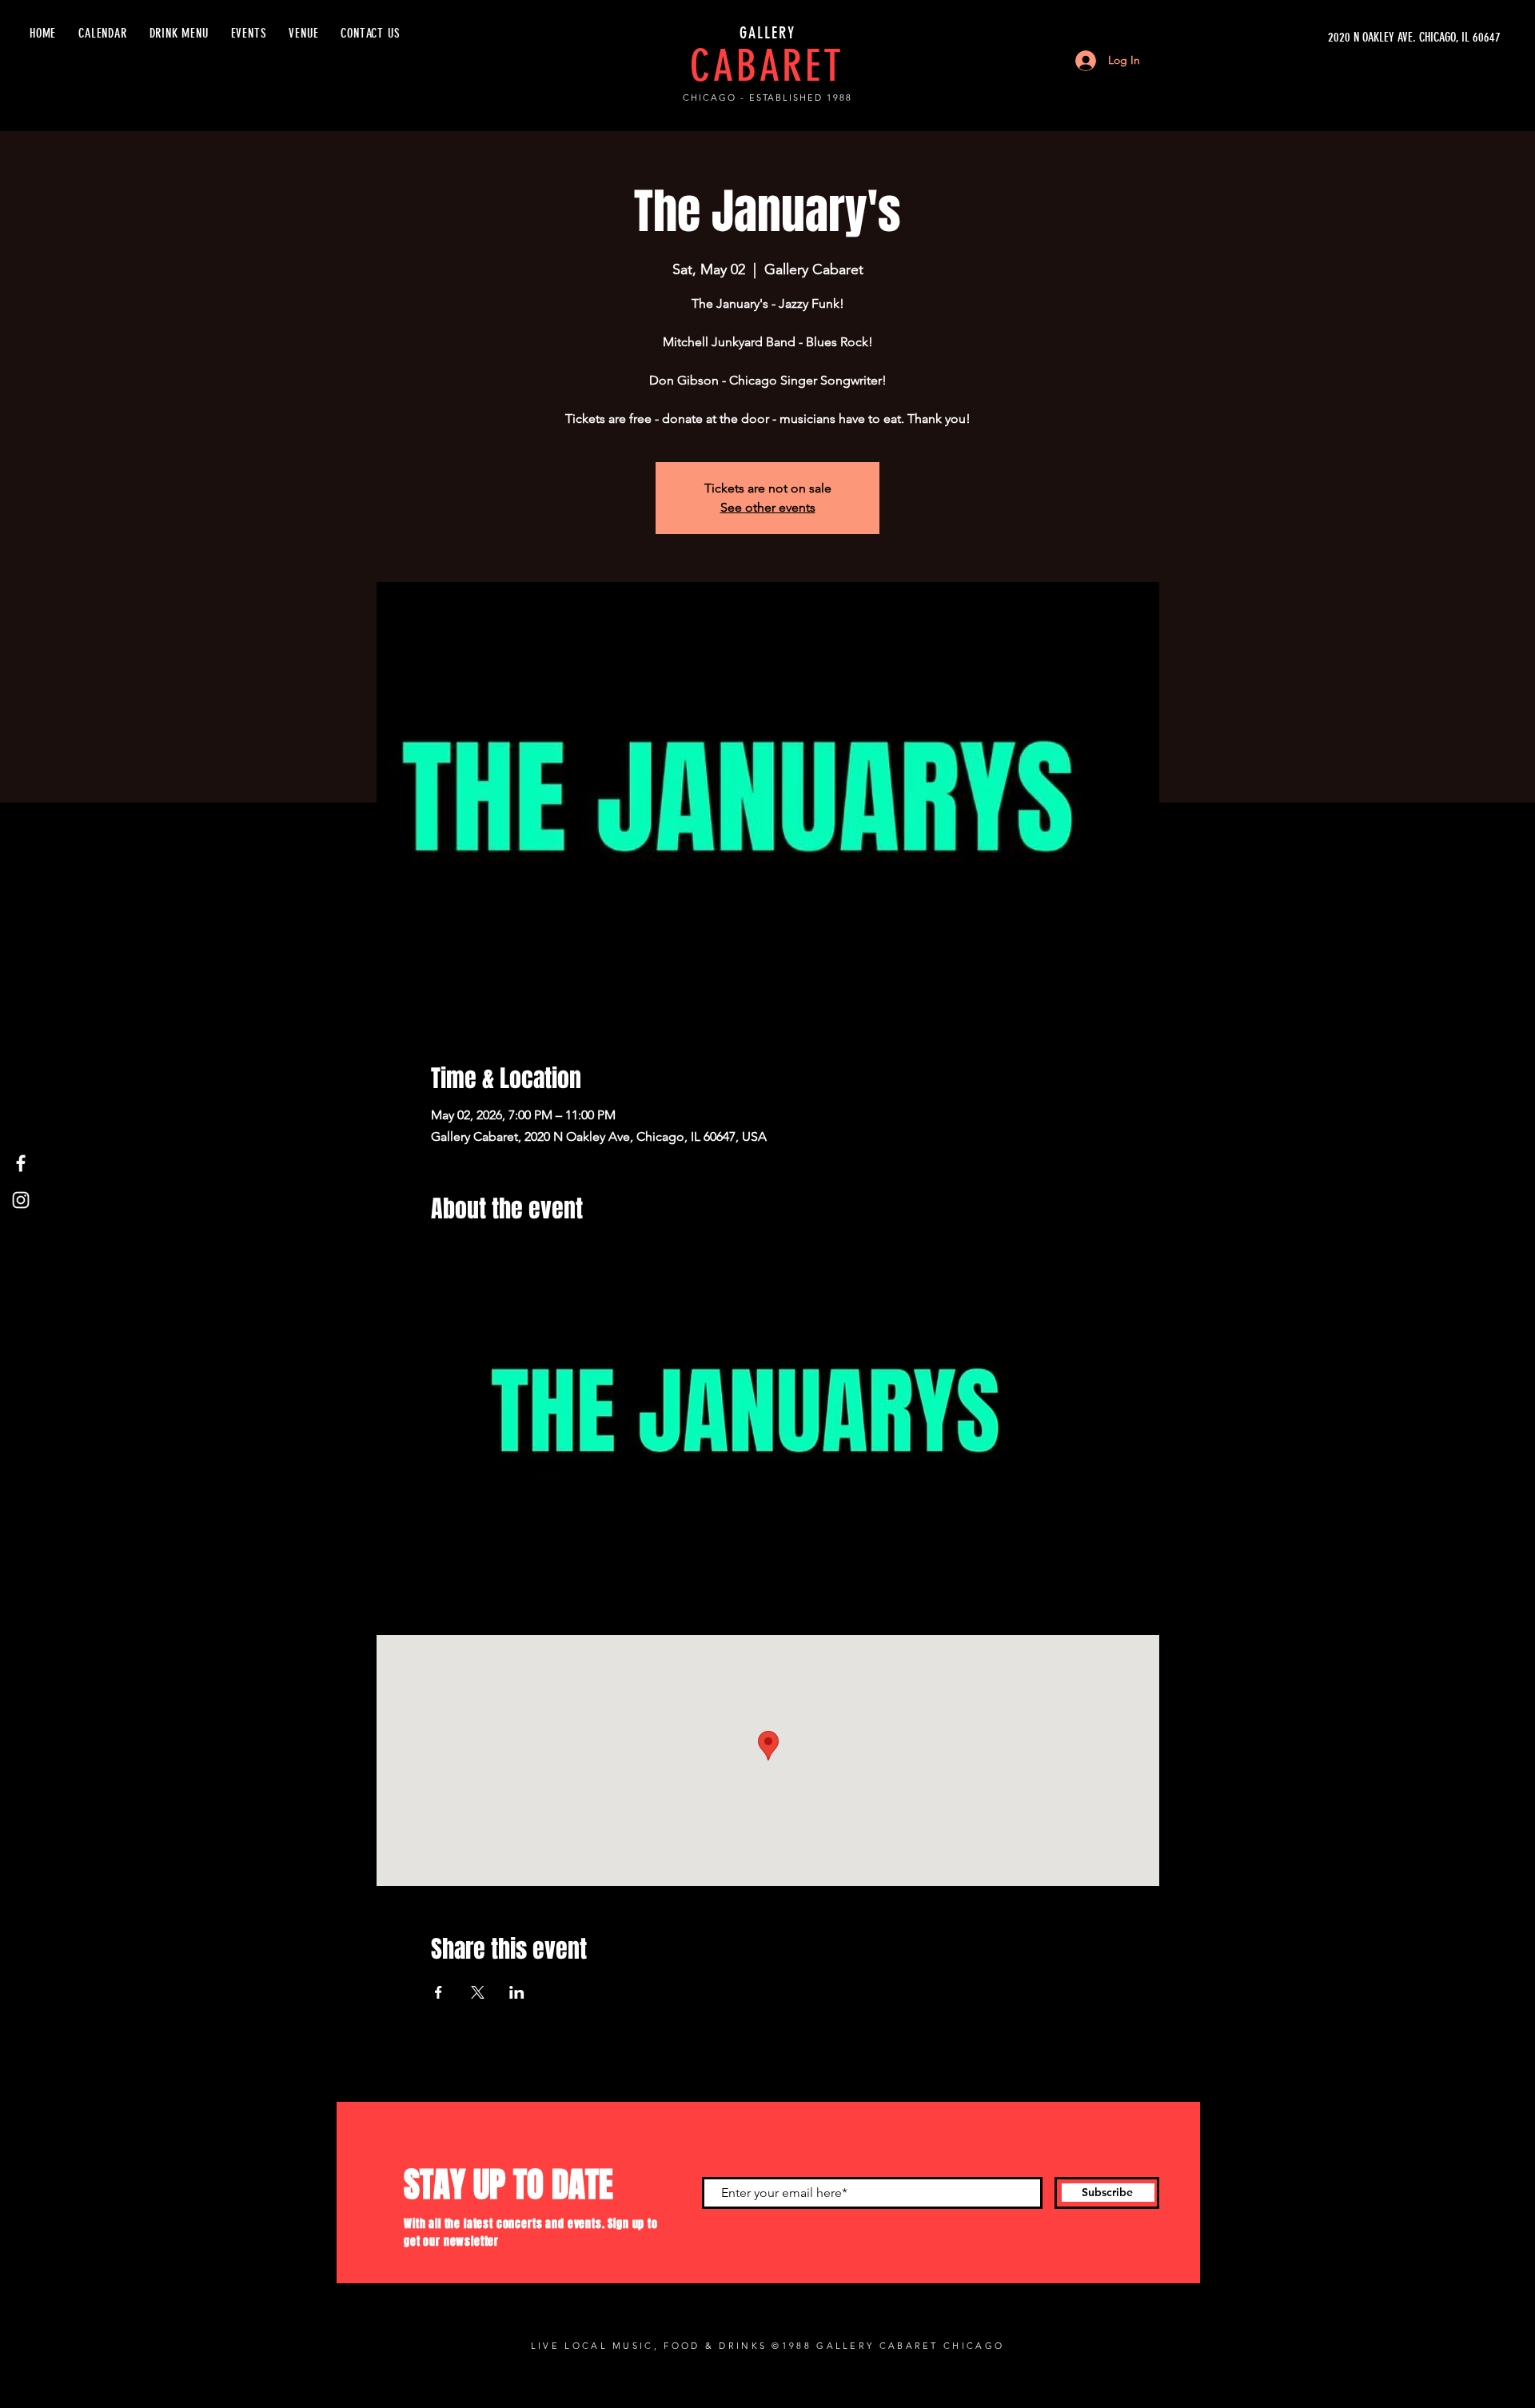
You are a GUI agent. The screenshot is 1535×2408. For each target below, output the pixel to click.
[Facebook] (21, 1163)
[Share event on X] (478, 1992)
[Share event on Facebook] (439, 1992)
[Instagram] (21, 1200)
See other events (768, 507)
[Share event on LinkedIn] (517, 1992)
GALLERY (767, 33)
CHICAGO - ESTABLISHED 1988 (767, 98)
